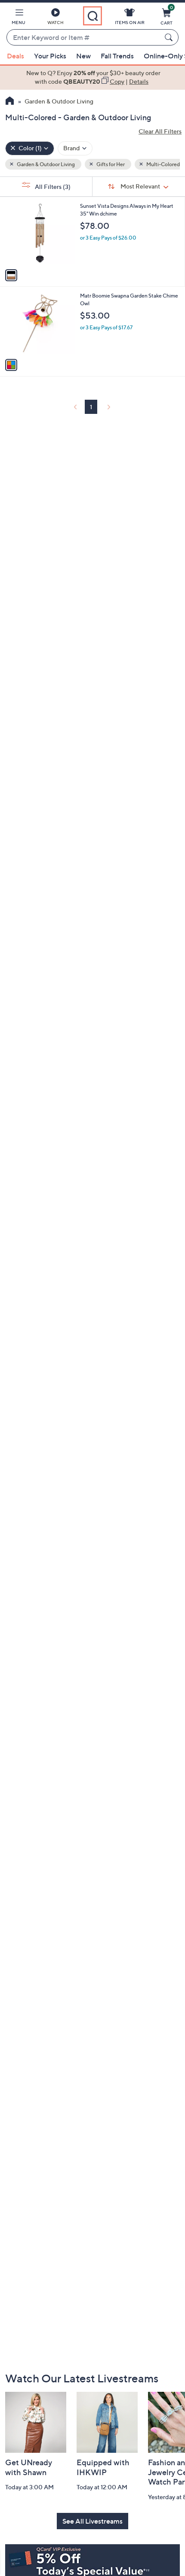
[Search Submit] (170, 37)
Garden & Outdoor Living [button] (45, 164)
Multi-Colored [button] (163, 164)
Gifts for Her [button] (110, 164)
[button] (18, 18)
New (83, 56)
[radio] (11, 275)
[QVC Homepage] (10, 102)
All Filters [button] (52, 187)
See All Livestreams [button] (92, 2521)
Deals (15, 56)
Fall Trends (117, 56)
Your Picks (50, 56)
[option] (92, 77)
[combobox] (84, 38)
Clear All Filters (160, 131)
